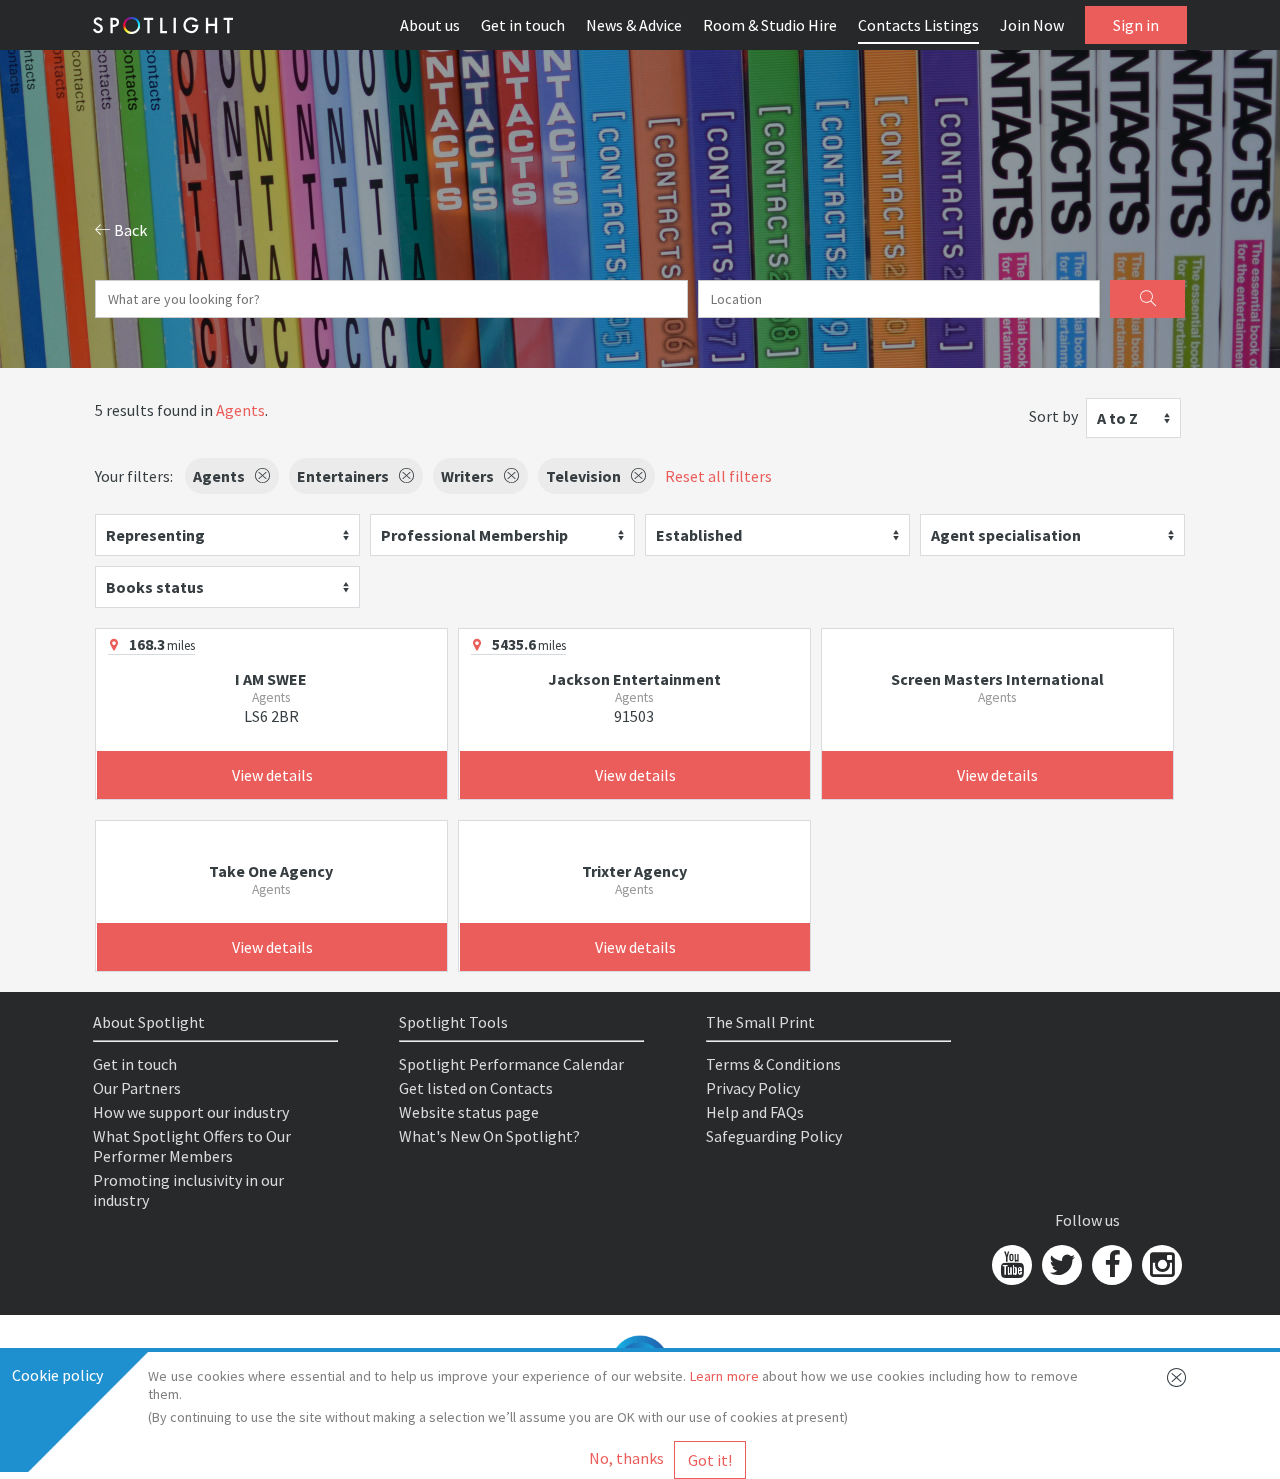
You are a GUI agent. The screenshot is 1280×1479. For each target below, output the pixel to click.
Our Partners (137, 1088)
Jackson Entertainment (634, 679)
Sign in (1136, 25)
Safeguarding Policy (774, 1136)
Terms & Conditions (773, 1064)
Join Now (1032, 25)
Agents (240, 410)
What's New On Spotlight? (489, 1136)
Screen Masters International (997, 679)
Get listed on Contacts (476, 1088)
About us (430, 25)
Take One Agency (271, 871)
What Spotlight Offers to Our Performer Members (192, 1146)
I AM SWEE (271, 679)
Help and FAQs (755, 1112)
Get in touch (523, 25)
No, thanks (626, 1458)
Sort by (1053, 416)
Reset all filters (718, 476)
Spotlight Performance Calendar (511, 1064)
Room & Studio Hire (770, 25)
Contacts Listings (918, 25)
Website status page (469, 1112)
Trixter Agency (634, 871)
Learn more (724, 1376)
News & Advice (634, 25)
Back (129, 230)
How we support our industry (191, 1112)
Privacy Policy (753, 1088)
